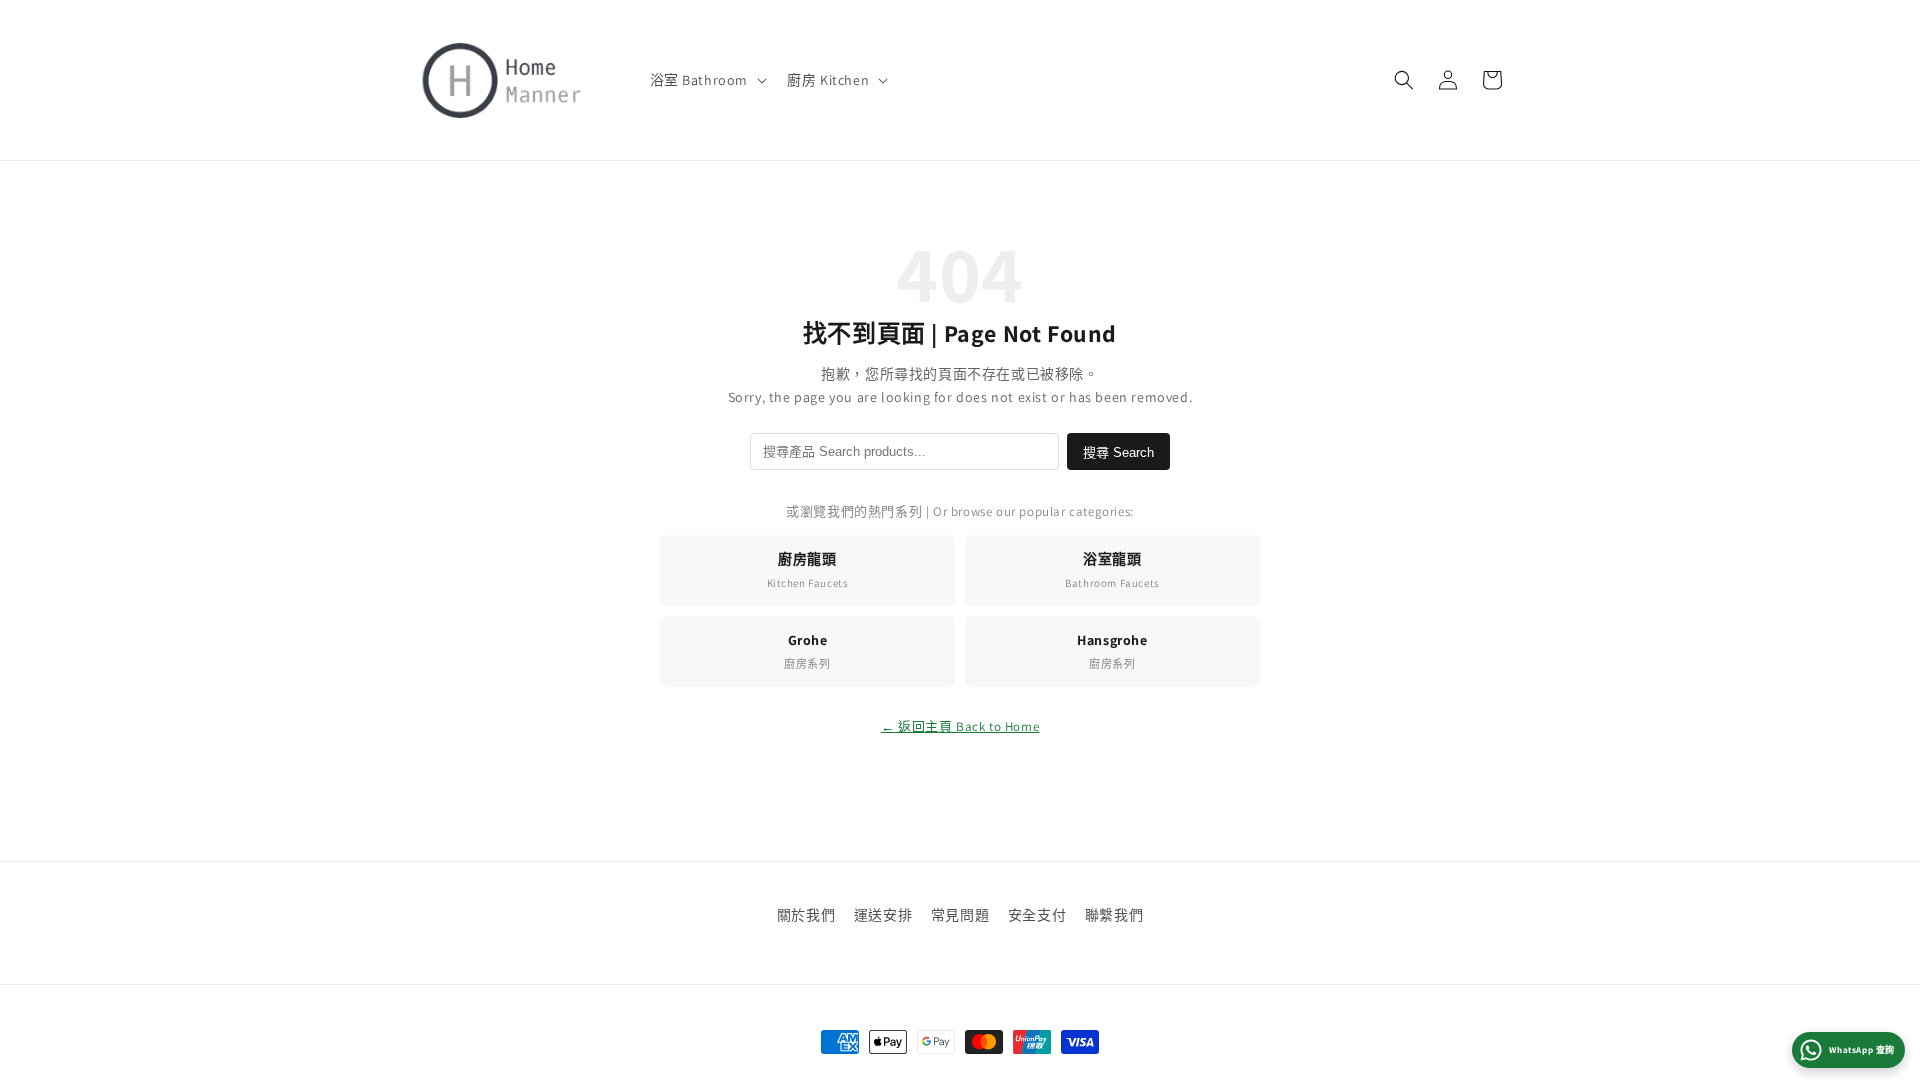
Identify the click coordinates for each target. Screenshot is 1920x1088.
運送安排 (883, 915)
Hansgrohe (1112, 651)
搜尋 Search (1118, 452)
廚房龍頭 (808, 570)
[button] (707, 80)
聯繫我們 (1114, 915)
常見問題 (960, 915)
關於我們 (806, 915)
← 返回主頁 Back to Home (960, 726)
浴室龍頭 (1112, 570)
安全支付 (1037, 915)
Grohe (807, 651)
